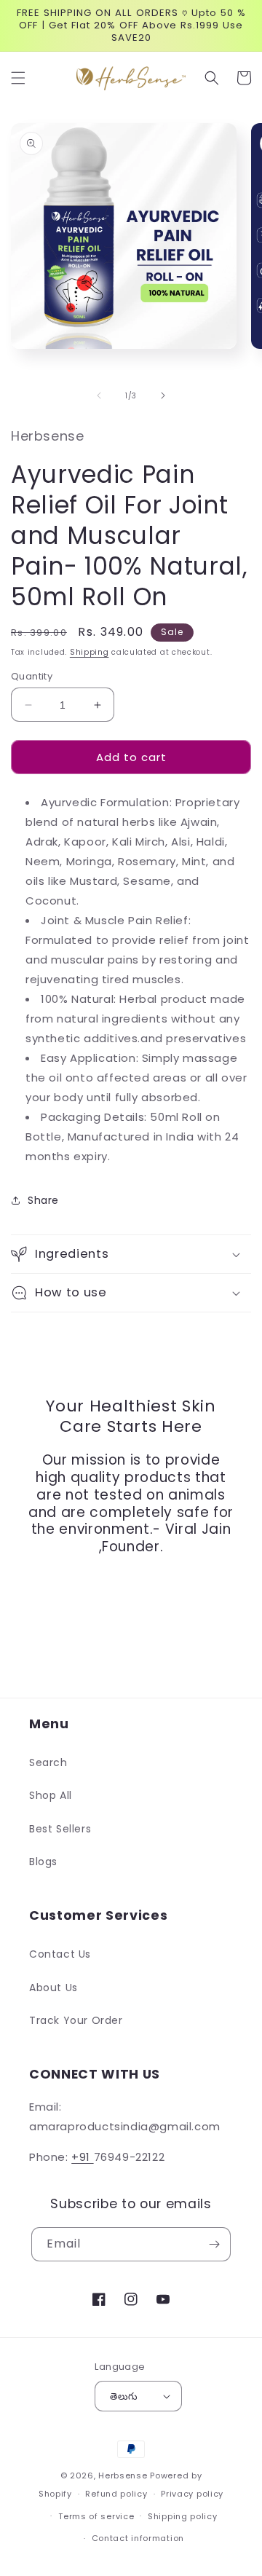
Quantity (32, 676)
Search (48, 1762)
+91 (82, 2157)
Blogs (43, 1862)
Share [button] (43, 1200)
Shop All (51, 1795)
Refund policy (116, 2494)
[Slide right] (163, 395)
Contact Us (60, 1954)
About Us (53, 1988)
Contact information (138, 2538)
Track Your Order (76, 2020)
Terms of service (96, 2516)
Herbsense (123, 2475)
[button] (18, 78)
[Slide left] (99, 395)
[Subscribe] (214, 2244)
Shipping (90, 652)
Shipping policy (183, 2516)
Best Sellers (60, 1829)
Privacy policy (192, 2494)
